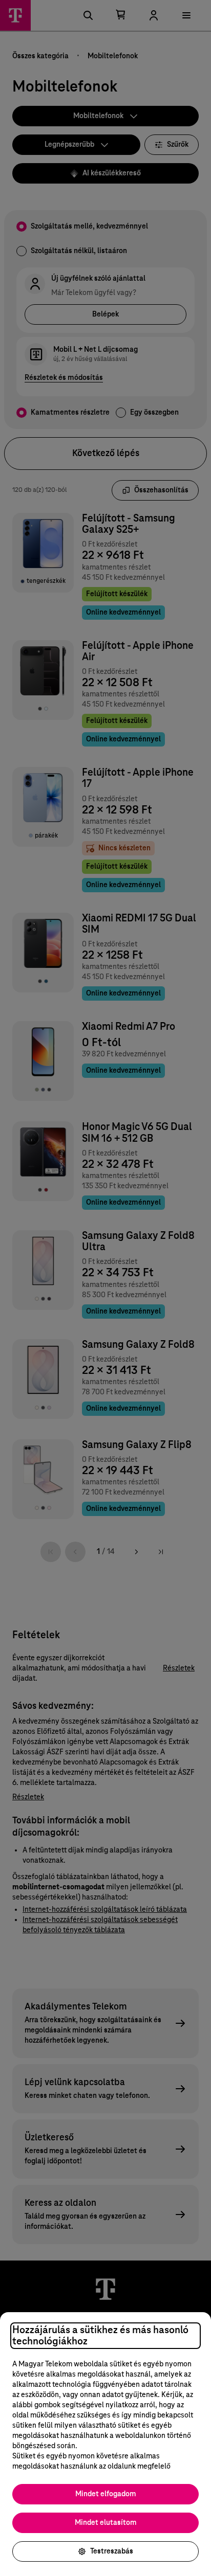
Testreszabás (112, 2551)
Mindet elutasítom (105, 2523)
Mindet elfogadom (105, 2494)
